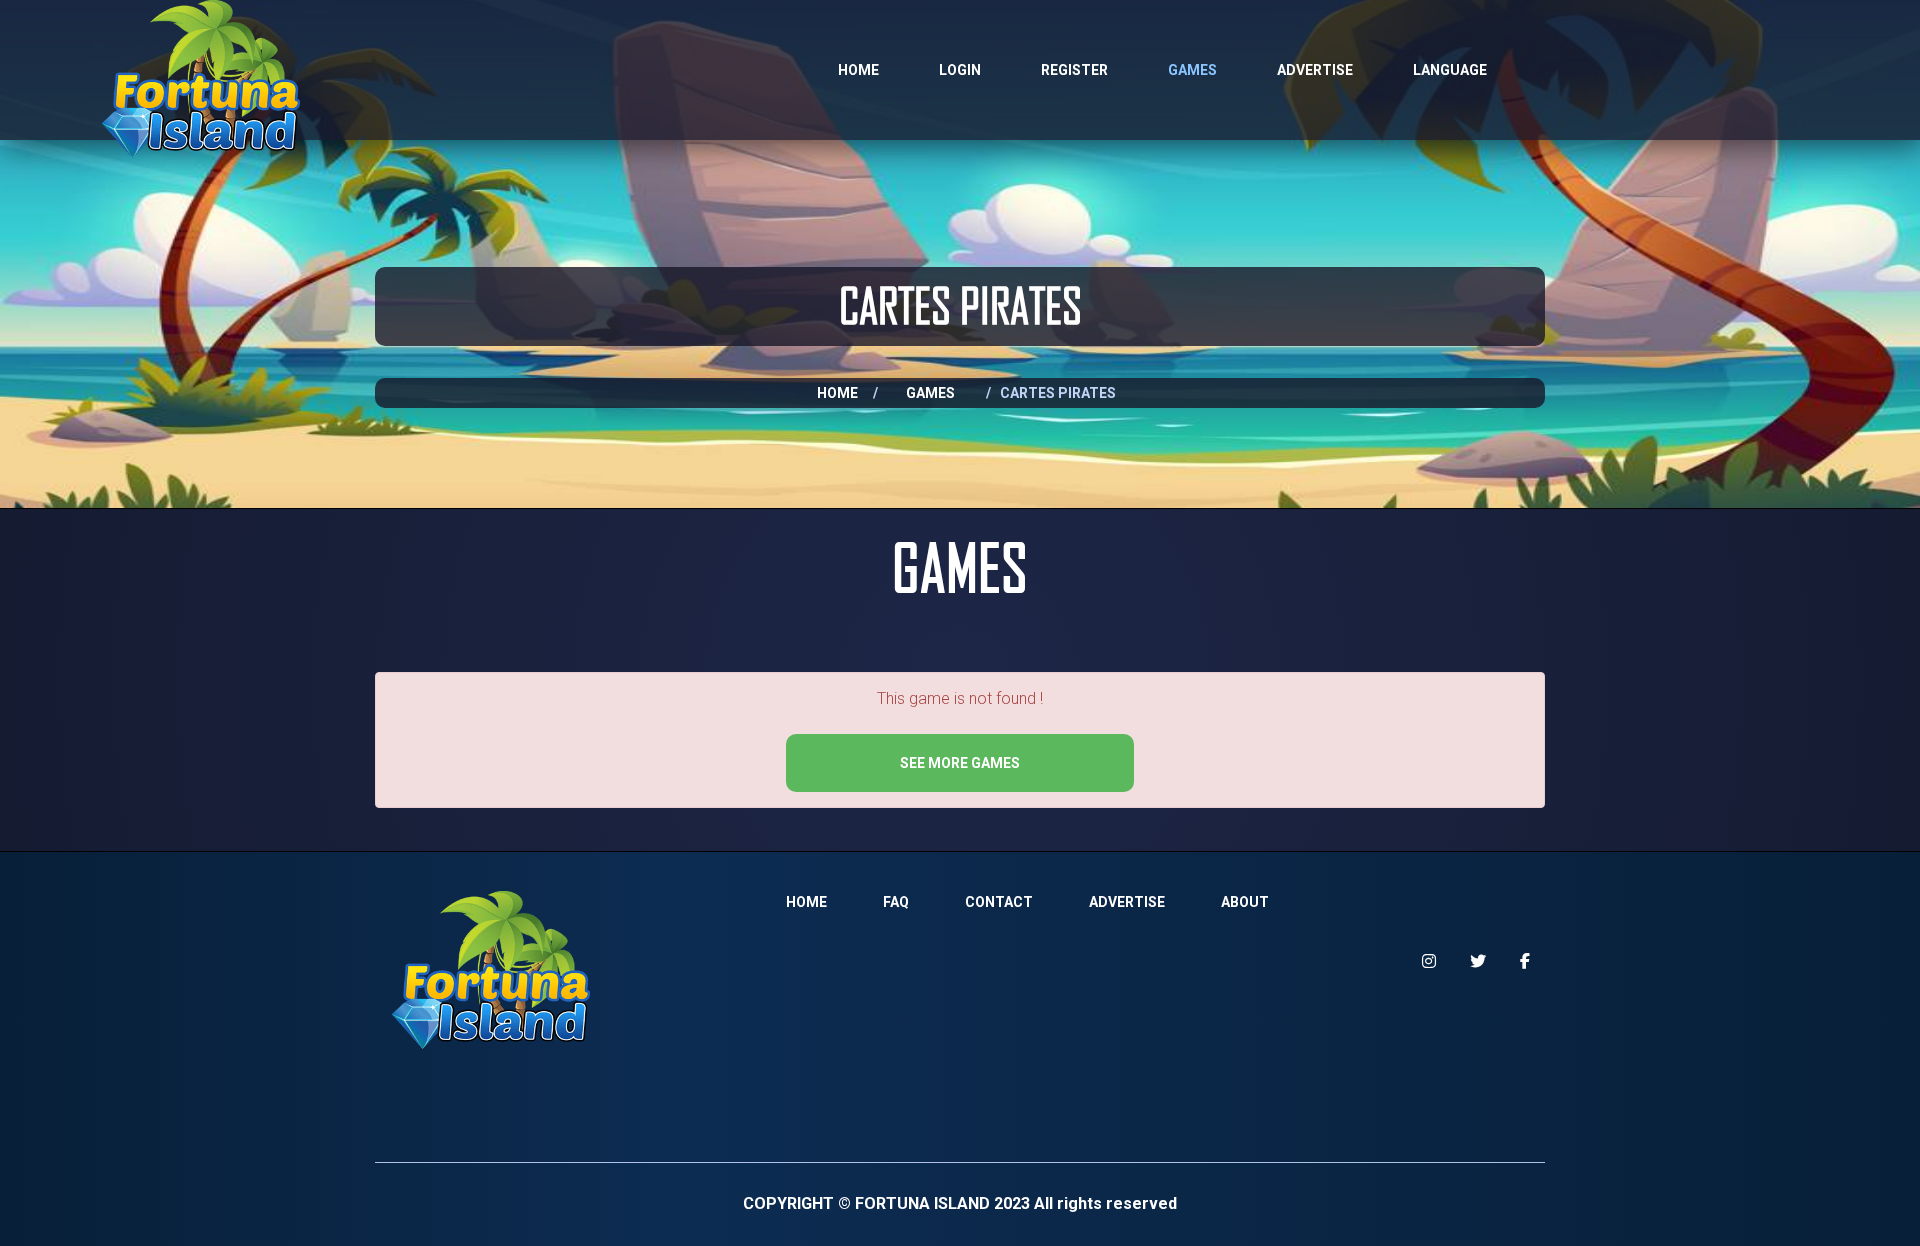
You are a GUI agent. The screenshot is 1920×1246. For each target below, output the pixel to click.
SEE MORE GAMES (960, 763)
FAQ (896, 902)
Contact (999, 902)
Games (1192, 70)
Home (858, 70)
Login (960, 70)
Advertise (1315, 70)
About (1245, 902)
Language (1450, 70)
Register (1074, 70)
